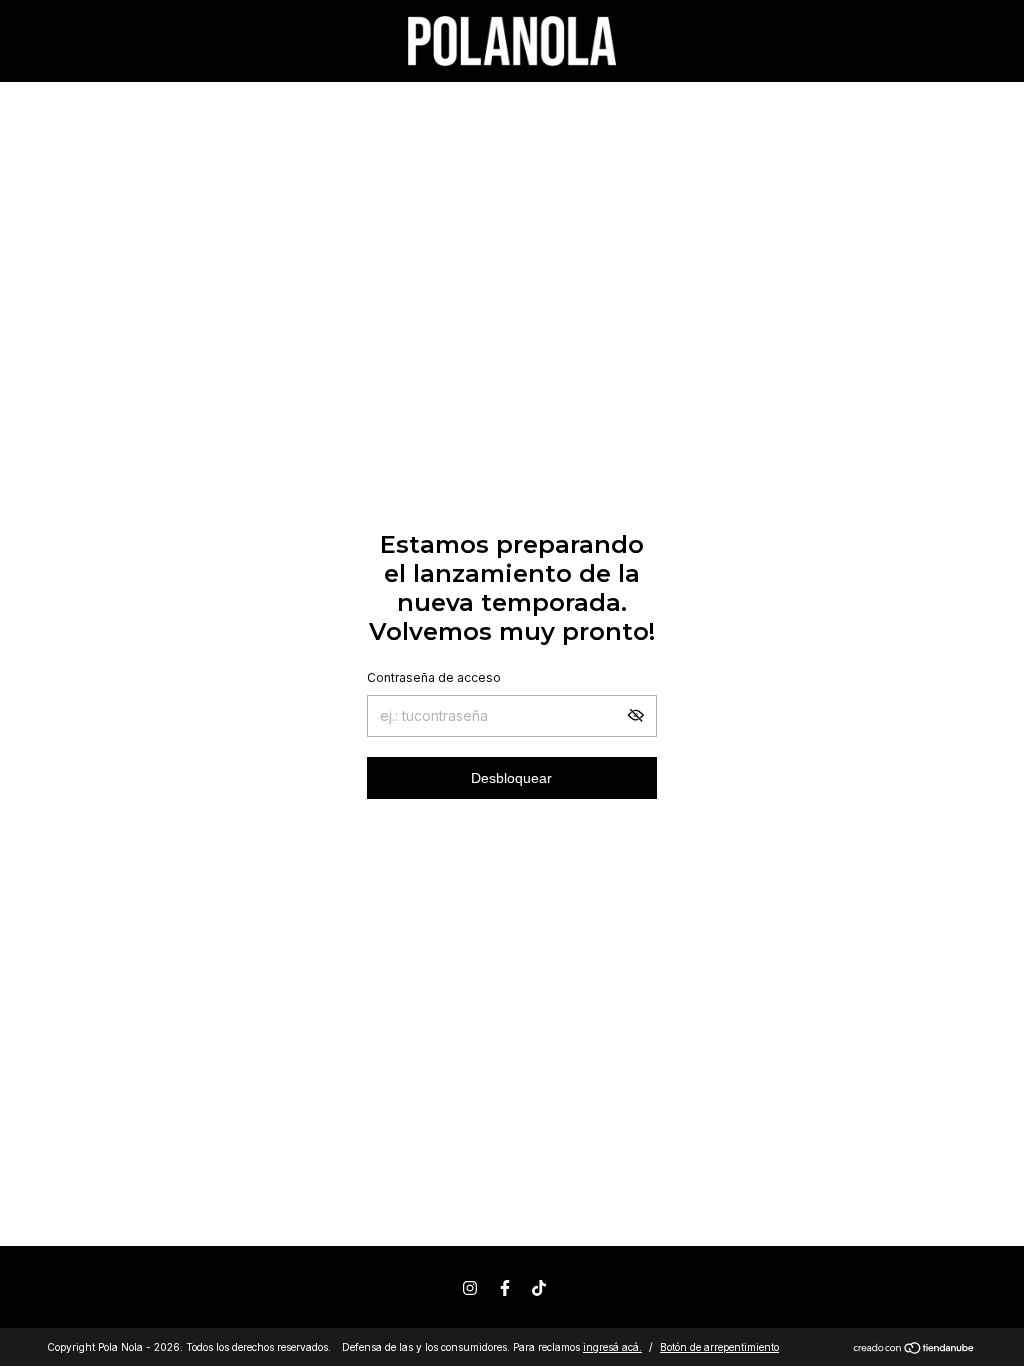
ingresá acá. (612, 1347)
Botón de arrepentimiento (719, 1347)
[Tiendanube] (914, 1349)
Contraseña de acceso (434, 677)
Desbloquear (511, 778)
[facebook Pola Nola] (505, 1288)
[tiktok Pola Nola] (539, 1288)
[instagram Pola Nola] (470, 1288)
